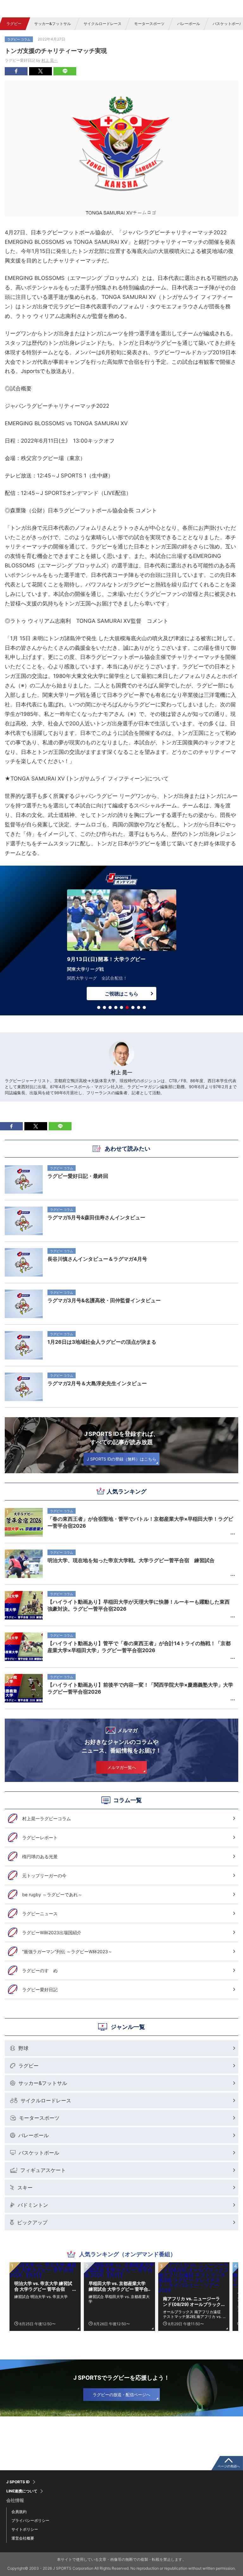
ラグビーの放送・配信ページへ (121, 2395)
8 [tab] (139, 1007)
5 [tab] (121, 1007)
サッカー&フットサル (53, 24)
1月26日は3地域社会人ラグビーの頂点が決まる (102, 1342)
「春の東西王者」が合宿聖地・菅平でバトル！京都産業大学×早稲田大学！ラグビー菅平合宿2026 (140, 1522)
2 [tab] (104, 1007)
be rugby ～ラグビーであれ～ (52, 1894)
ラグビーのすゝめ (40, 1970)
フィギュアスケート (43, 2170)
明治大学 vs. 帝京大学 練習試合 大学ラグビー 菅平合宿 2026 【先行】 (43, 2286)
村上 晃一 (50, 60)
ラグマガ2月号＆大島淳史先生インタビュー (97, 1383)
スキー (25, 2188)
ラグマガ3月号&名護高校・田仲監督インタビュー (104, 1300)
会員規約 (19, 2512)
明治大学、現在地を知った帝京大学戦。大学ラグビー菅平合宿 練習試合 (131, 1560)
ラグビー (14, 24)
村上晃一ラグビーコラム (47, 1818)
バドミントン (33, 2205)
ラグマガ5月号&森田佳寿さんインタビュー (96, 1217)
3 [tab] (110, 1007)
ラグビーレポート (40, 1837)
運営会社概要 (23, 2538)
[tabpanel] (121, 942)
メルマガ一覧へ (122, 1767)
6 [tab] (127, 1007)
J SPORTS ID (18, 2482)
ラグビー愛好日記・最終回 (78, 1176)
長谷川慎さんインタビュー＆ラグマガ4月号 (97, 1259)
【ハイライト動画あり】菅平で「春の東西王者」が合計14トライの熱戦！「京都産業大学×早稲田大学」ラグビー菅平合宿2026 (139, 1647)
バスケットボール (39, 2153)
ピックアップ (32, 2222)
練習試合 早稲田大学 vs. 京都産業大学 (119, 2299)
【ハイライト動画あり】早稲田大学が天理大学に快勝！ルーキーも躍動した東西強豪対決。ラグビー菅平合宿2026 (139, 1605)
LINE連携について (22, 2491)
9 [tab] (144, 1007)
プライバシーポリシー (30, 2520)
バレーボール (189, 24)
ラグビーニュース (40, 1913)
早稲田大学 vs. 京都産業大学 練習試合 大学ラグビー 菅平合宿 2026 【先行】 (118, 2286)
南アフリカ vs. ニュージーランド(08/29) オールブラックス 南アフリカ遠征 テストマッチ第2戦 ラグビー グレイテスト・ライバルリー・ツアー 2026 (193, 2301)
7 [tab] (133, 1007)
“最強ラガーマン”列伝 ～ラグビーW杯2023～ (67, 1951)
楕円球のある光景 (40, 1856)
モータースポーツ (149, 24)
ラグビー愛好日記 (40, 1989)
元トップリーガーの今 (44, 1875)
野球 (23, 2048)
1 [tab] (99, 1007)
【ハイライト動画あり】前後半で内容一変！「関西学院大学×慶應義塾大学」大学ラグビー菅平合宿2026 (140, 1688)
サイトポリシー (25, 2529)
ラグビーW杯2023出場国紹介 (52, 1932)
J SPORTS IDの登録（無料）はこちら (121, 1459)
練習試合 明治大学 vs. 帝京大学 (41, 2297)
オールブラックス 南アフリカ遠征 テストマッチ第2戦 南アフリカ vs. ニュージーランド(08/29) (192, 2314)
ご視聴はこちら (121, 985)
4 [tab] (116, 1007)
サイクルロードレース (103, 24)
